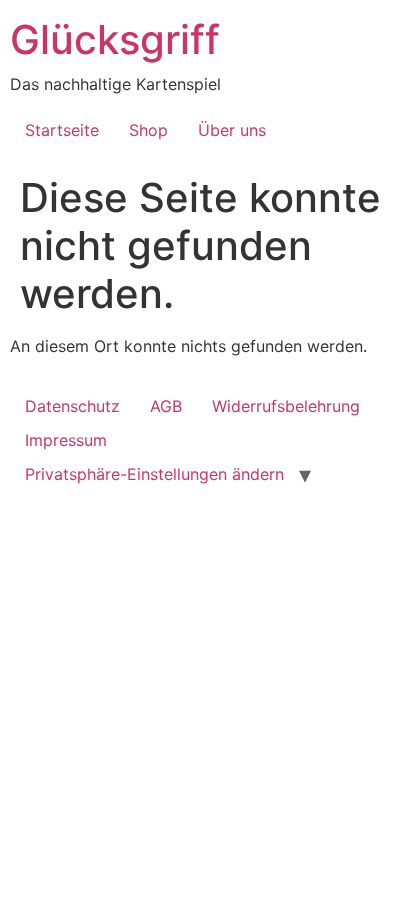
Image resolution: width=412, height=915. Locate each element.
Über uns (232, 130)
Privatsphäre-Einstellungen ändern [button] (154, 474)
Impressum (66, 440)
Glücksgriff (115, 39)
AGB (166, 406)
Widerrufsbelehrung (286, 406)
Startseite (62, 130)
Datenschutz (72, 406)
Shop (148, 130)
